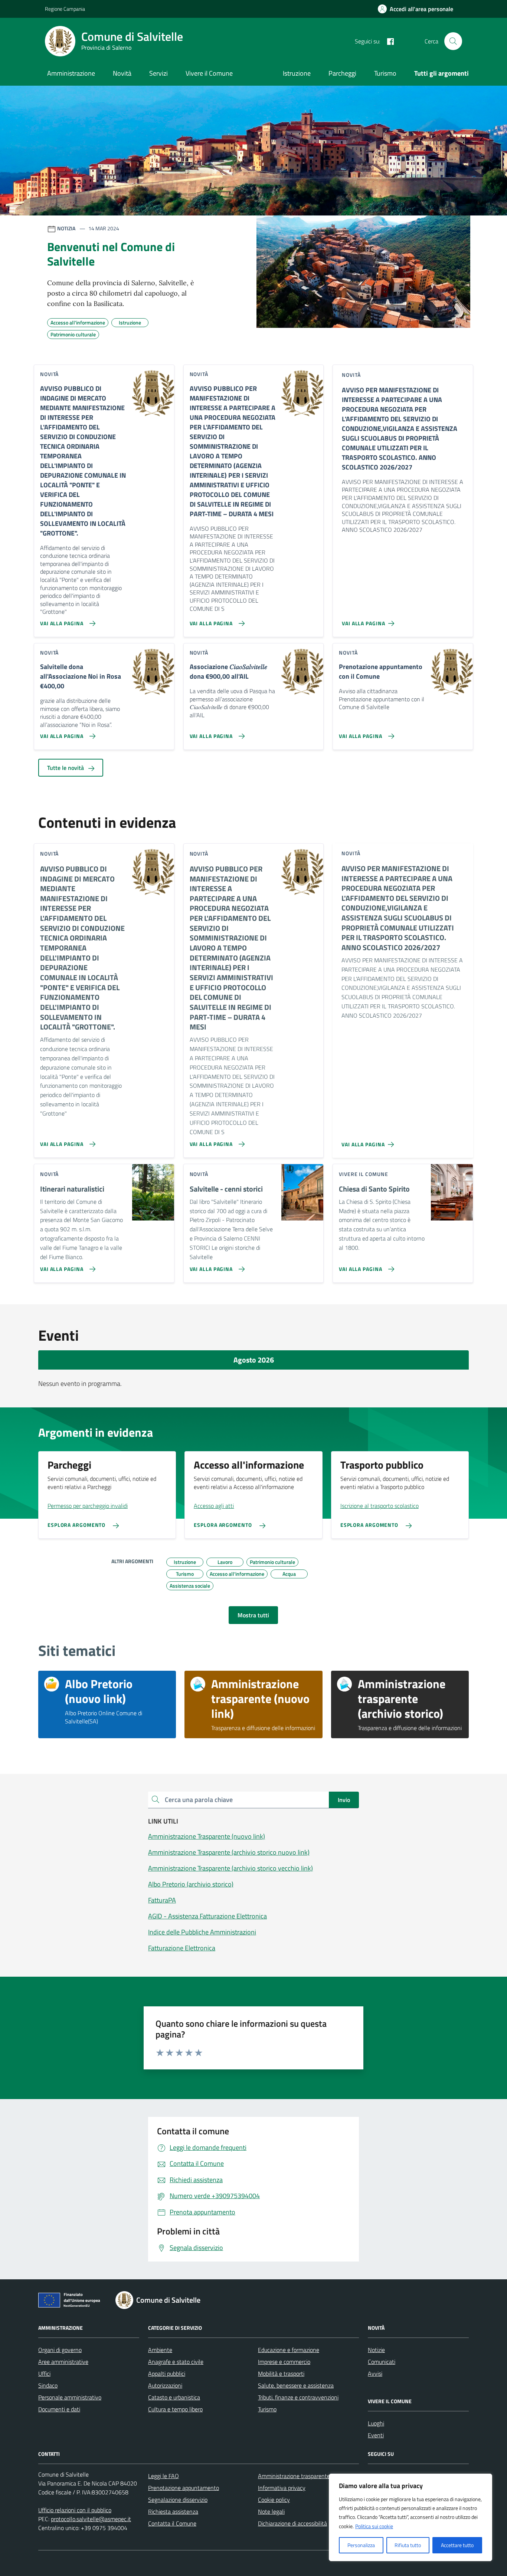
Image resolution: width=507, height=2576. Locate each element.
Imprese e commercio (284, 2362)
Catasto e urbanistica (174, 2397)
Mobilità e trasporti (281, 2374)
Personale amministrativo (70, 2397)
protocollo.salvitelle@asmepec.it (91, 2519)
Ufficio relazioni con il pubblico (75, 2510)
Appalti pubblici (167, 2374)
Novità (122, 73)
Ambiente (160, 2350)
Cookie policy (274, 2500)
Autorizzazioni (165, 2385)
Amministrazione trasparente (294, 2476)
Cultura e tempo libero (175, 2409)
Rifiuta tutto (408, 2545)
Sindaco (48, 2385)
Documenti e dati (59, 2409)
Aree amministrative (63, 2362)
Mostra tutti (253, 1615)
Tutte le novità (66, 768)
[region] (410, 2517)
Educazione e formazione (289, 2350)
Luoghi (376, 2423)
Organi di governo (60, 2350)
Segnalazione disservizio (178, 2500)
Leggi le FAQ (163, 2476)
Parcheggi (342, 73)
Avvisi (375, 2374)
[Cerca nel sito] (453, 41)
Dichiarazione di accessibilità (292, 2523)
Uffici (44, 2374)
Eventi (376, 2435)
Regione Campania (65, 9)
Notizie (376, 2350)
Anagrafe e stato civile (176, 2362)
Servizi (158, 73)
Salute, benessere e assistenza (296, 2385)
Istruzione (297, 73)
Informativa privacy (282, 2488)
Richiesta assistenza (173, 2511)
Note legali (271, 2511)
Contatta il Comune (172, 2523)
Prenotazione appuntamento (184, 2488)
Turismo (385, 73)
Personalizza (361, 2545)
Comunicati (382, 2362)
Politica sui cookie (374, 2526)
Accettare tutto (457, 2545)
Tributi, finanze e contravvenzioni (298, 2397)
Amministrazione (71, 73)
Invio (344, 1800)
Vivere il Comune (209, 73)
